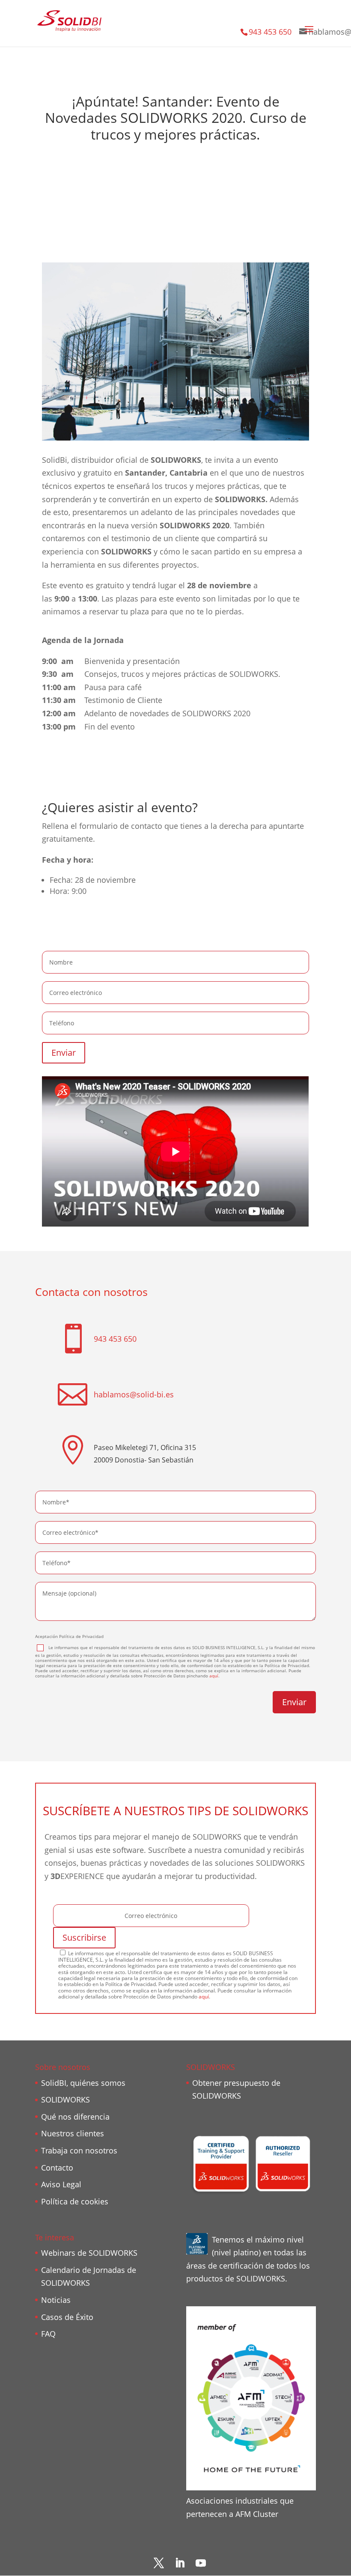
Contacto (57, 2168)
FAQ (48, 2334)
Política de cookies (75, 2201)
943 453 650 (270, 32)
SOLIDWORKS (65, 2100)
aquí (214, 1676)
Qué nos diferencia (75, 2117)
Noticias (56, 2300)
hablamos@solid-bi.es (134, 1394)
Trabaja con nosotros (79, 2150)
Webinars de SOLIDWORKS (89, 2253)
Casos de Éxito (67, 2317)
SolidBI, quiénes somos (83, 2083)
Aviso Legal (61, 2184)
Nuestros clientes (73, 2133)
